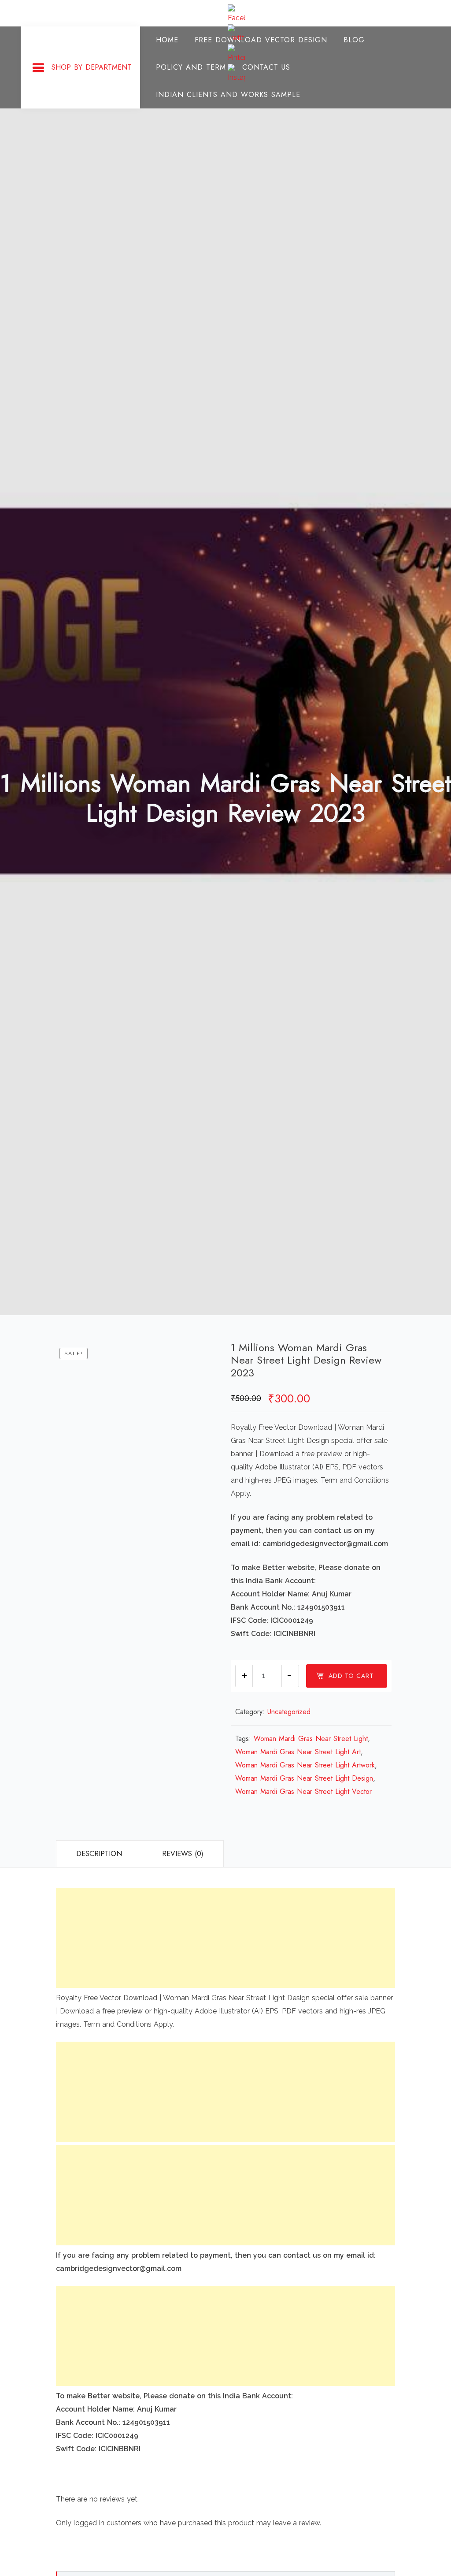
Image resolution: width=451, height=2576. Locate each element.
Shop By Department (91, 67)
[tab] (99, 1854)
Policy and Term (191, 67)
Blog (354, 40)
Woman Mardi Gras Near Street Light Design (304, 1778)
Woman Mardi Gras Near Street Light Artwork (305, 1765)
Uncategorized (289, 1712)
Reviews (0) (183, 1854)
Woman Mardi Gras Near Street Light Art (298, 1752)
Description (99, 1854)
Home (167, 40)
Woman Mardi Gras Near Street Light (311, 1739)
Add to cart (351, 1676)
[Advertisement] (225, 1938)
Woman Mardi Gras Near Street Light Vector (303, 1791)
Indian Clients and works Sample (228, 95)
